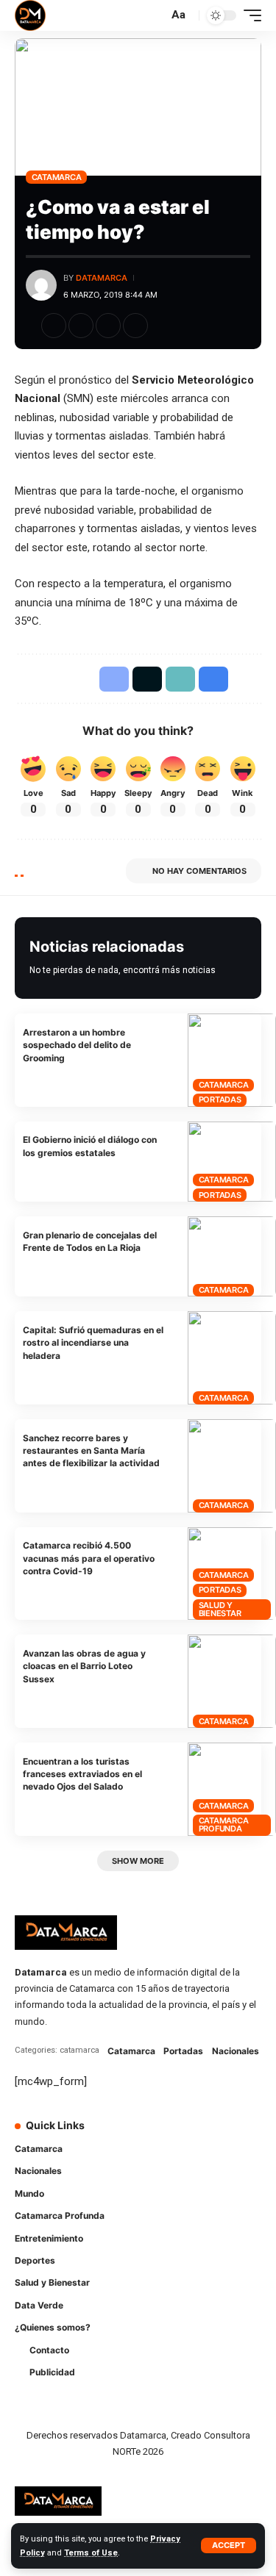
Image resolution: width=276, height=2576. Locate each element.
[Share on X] (81, 326)
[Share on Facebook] (54, 326)
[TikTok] (246, 2135)
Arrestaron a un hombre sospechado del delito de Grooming (77, 1045)
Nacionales (236, 2051)
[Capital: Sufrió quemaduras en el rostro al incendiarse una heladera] (232, 1358)
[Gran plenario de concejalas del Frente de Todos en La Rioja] (232, 1256)
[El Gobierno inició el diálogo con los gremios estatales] (232, 1162)
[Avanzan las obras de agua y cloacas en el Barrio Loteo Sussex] (232, 1681)
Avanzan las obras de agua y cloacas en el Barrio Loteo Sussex (84, 1666)
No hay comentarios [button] (199, 871)
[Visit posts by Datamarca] (41, 285)
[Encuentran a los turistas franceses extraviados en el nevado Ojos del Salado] (232, 1789)
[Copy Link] (108, 326)
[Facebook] (163, 2135)
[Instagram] (225, 2135)
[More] (163, 326)
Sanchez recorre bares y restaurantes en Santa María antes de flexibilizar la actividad (91, 1451)
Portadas (220, 1099)
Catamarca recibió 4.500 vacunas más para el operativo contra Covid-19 (89, 1558)
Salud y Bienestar (220, 1609)
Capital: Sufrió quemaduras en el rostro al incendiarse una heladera (93, 1343)
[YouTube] (205, 2135)
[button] (229, 2545)
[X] (184, 2135)
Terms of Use (91, 2553)
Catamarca (57, 177)
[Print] (135, 326)
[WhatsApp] (163, 2163)
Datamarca (102, 278)
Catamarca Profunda (224, 1825)
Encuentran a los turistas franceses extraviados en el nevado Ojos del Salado (82, 1774)
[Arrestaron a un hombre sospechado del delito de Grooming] (232, 1060)
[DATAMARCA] (30, 15)
